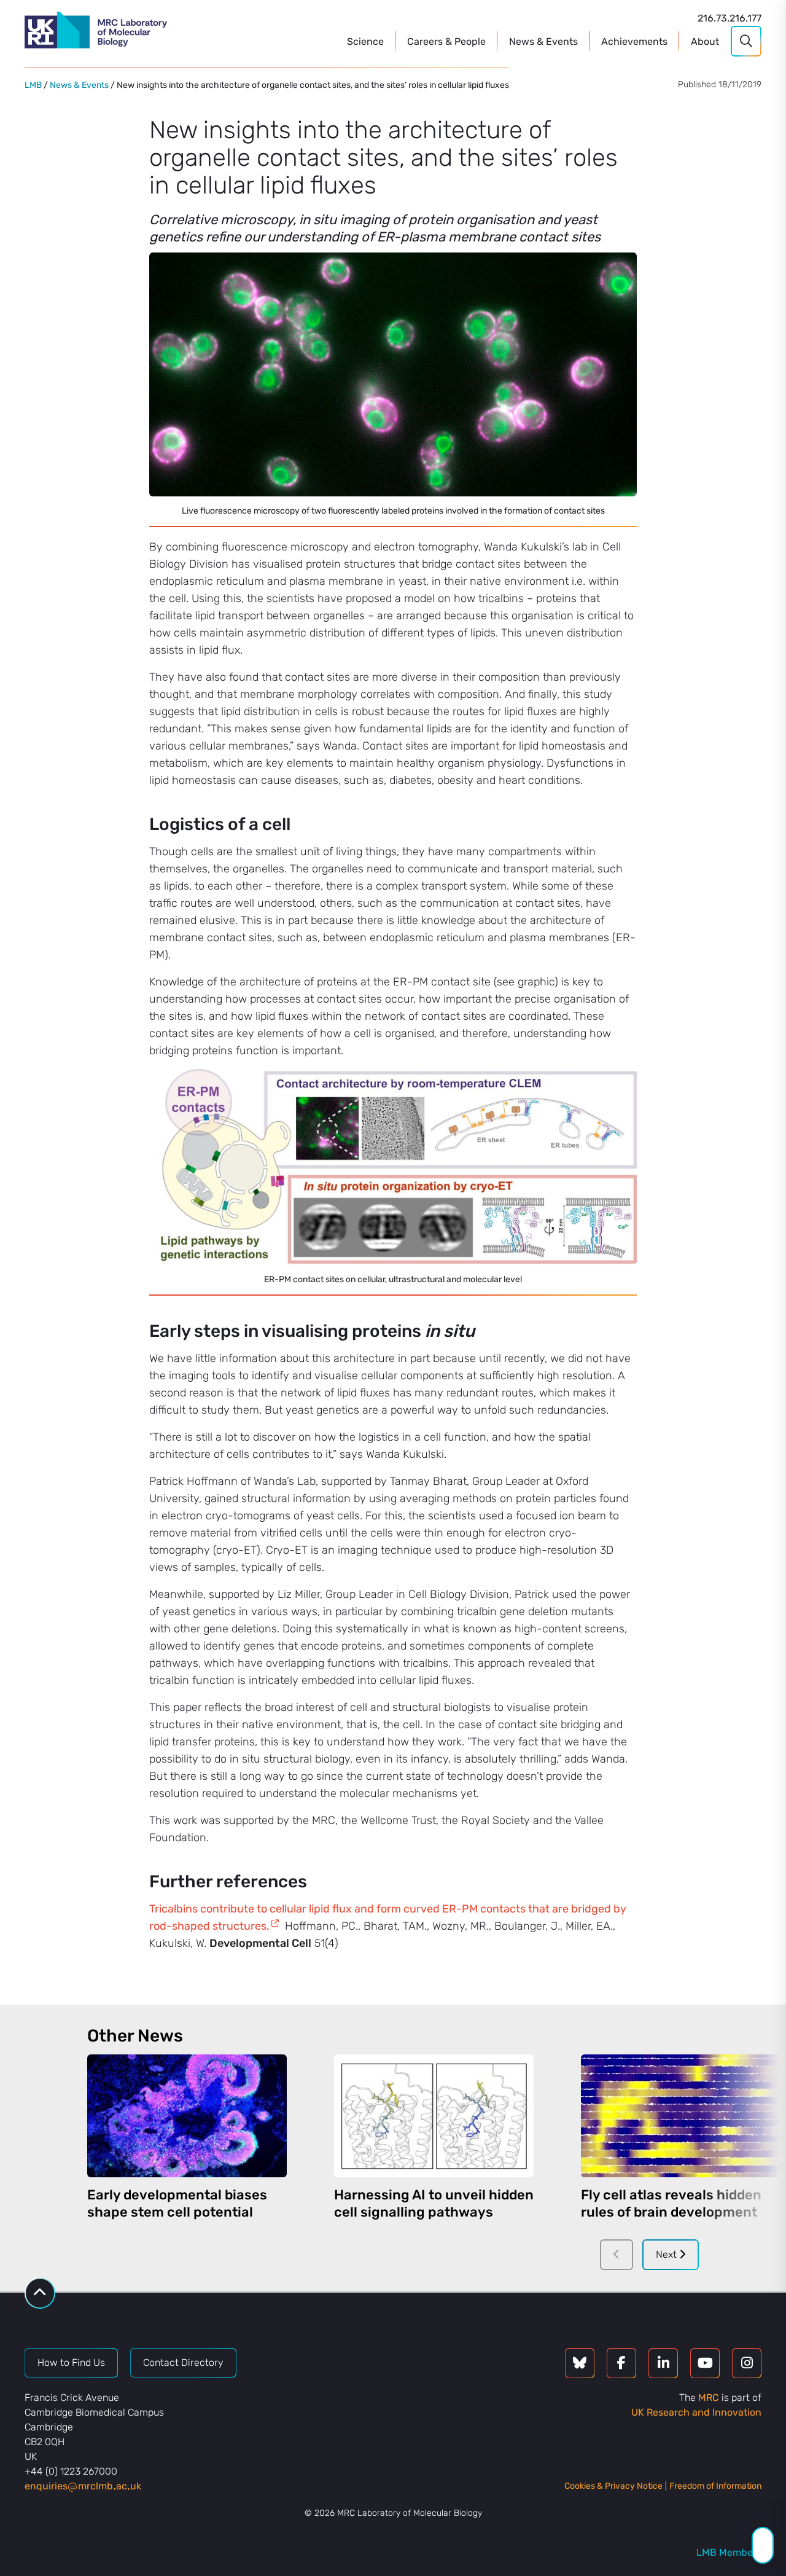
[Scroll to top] (40, 2293)
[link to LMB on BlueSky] (580, 2363)
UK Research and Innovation (696, 2412)
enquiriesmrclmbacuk (83, 2486)
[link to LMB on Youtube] (705, 2363)
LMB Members (729, 2552)
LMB (33, 85)
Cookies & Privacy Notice (613, 2486)
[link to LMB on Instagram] (747, 2363)
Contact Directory (183, 2363)
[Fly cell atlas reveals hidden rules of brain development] (681, 2116)
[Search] (746, 41)
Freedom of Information (715, 2486)
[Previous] (617, 2255)
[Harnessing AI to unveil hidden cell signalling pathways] (434, 2116)
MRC (709, 2398)
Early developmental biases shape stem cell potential (177, 2203)
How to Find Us (71, 2363)
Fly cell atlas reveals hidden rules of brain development (671, 2203)
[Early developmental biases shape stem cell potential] (187, 2116)
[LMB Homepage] (96, 32)
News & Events (79, 85)
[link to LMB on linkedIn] (663, 2363)
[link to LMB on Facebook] (621, 2363)
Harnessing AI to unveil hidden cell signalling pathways (434, 2203)
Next (667, 2254)
